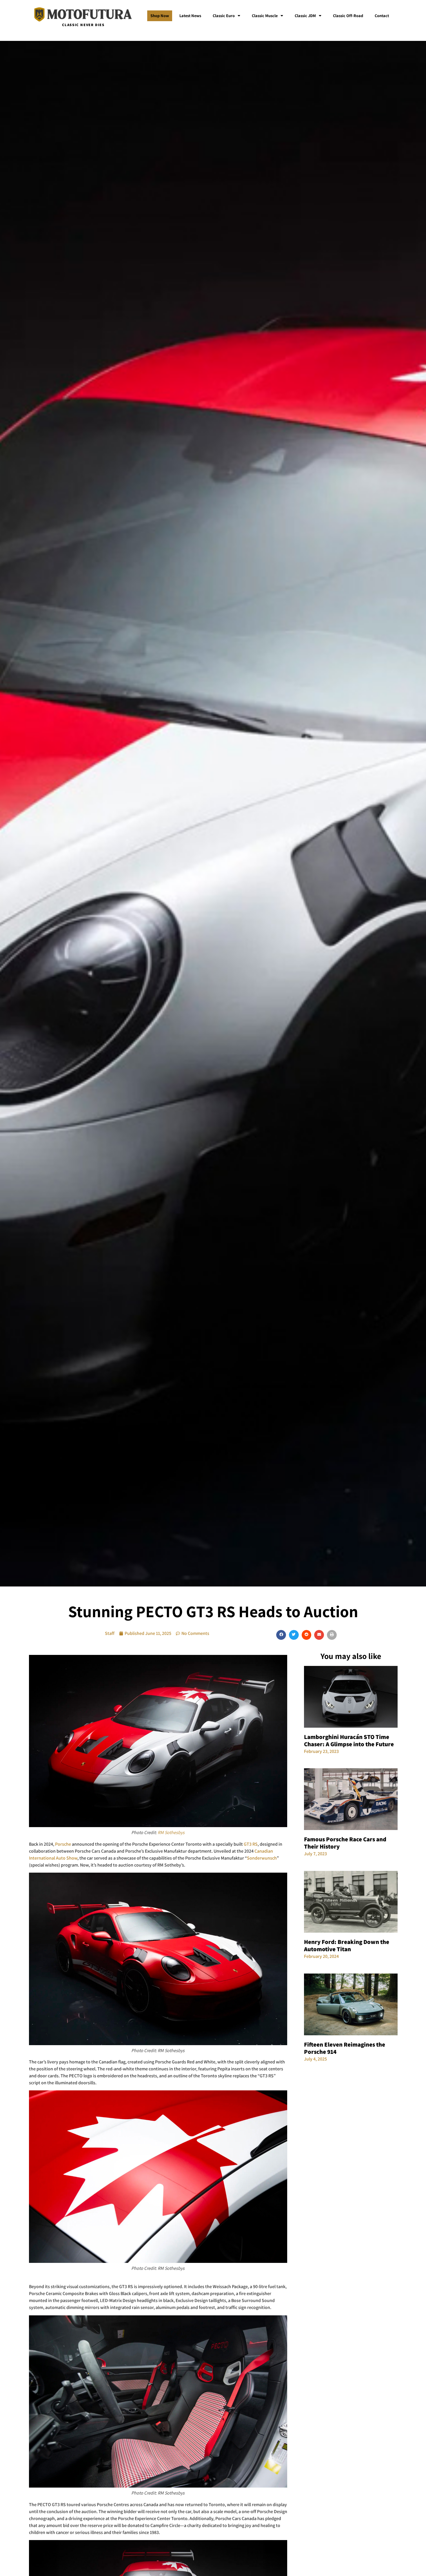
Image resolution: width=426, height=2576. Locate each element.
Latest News (190, 16)
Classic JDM (305, 16)
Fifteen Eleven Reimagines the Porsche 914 (345, 2048)
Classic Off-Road (348, 16)
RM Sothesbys (171, 1832)
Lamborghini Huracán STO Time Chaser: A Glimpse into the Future (349, 1740)
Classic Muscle (265, 16)
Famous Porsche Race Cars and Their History (345, 1843)
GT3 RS (251, 1844)
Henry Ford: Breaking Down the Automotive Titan (347, 1945)
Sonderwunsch (262, 1858)
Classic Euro (224, 16)
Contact (382, 16)
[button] (281, 1635)
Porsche (63, 1844)
